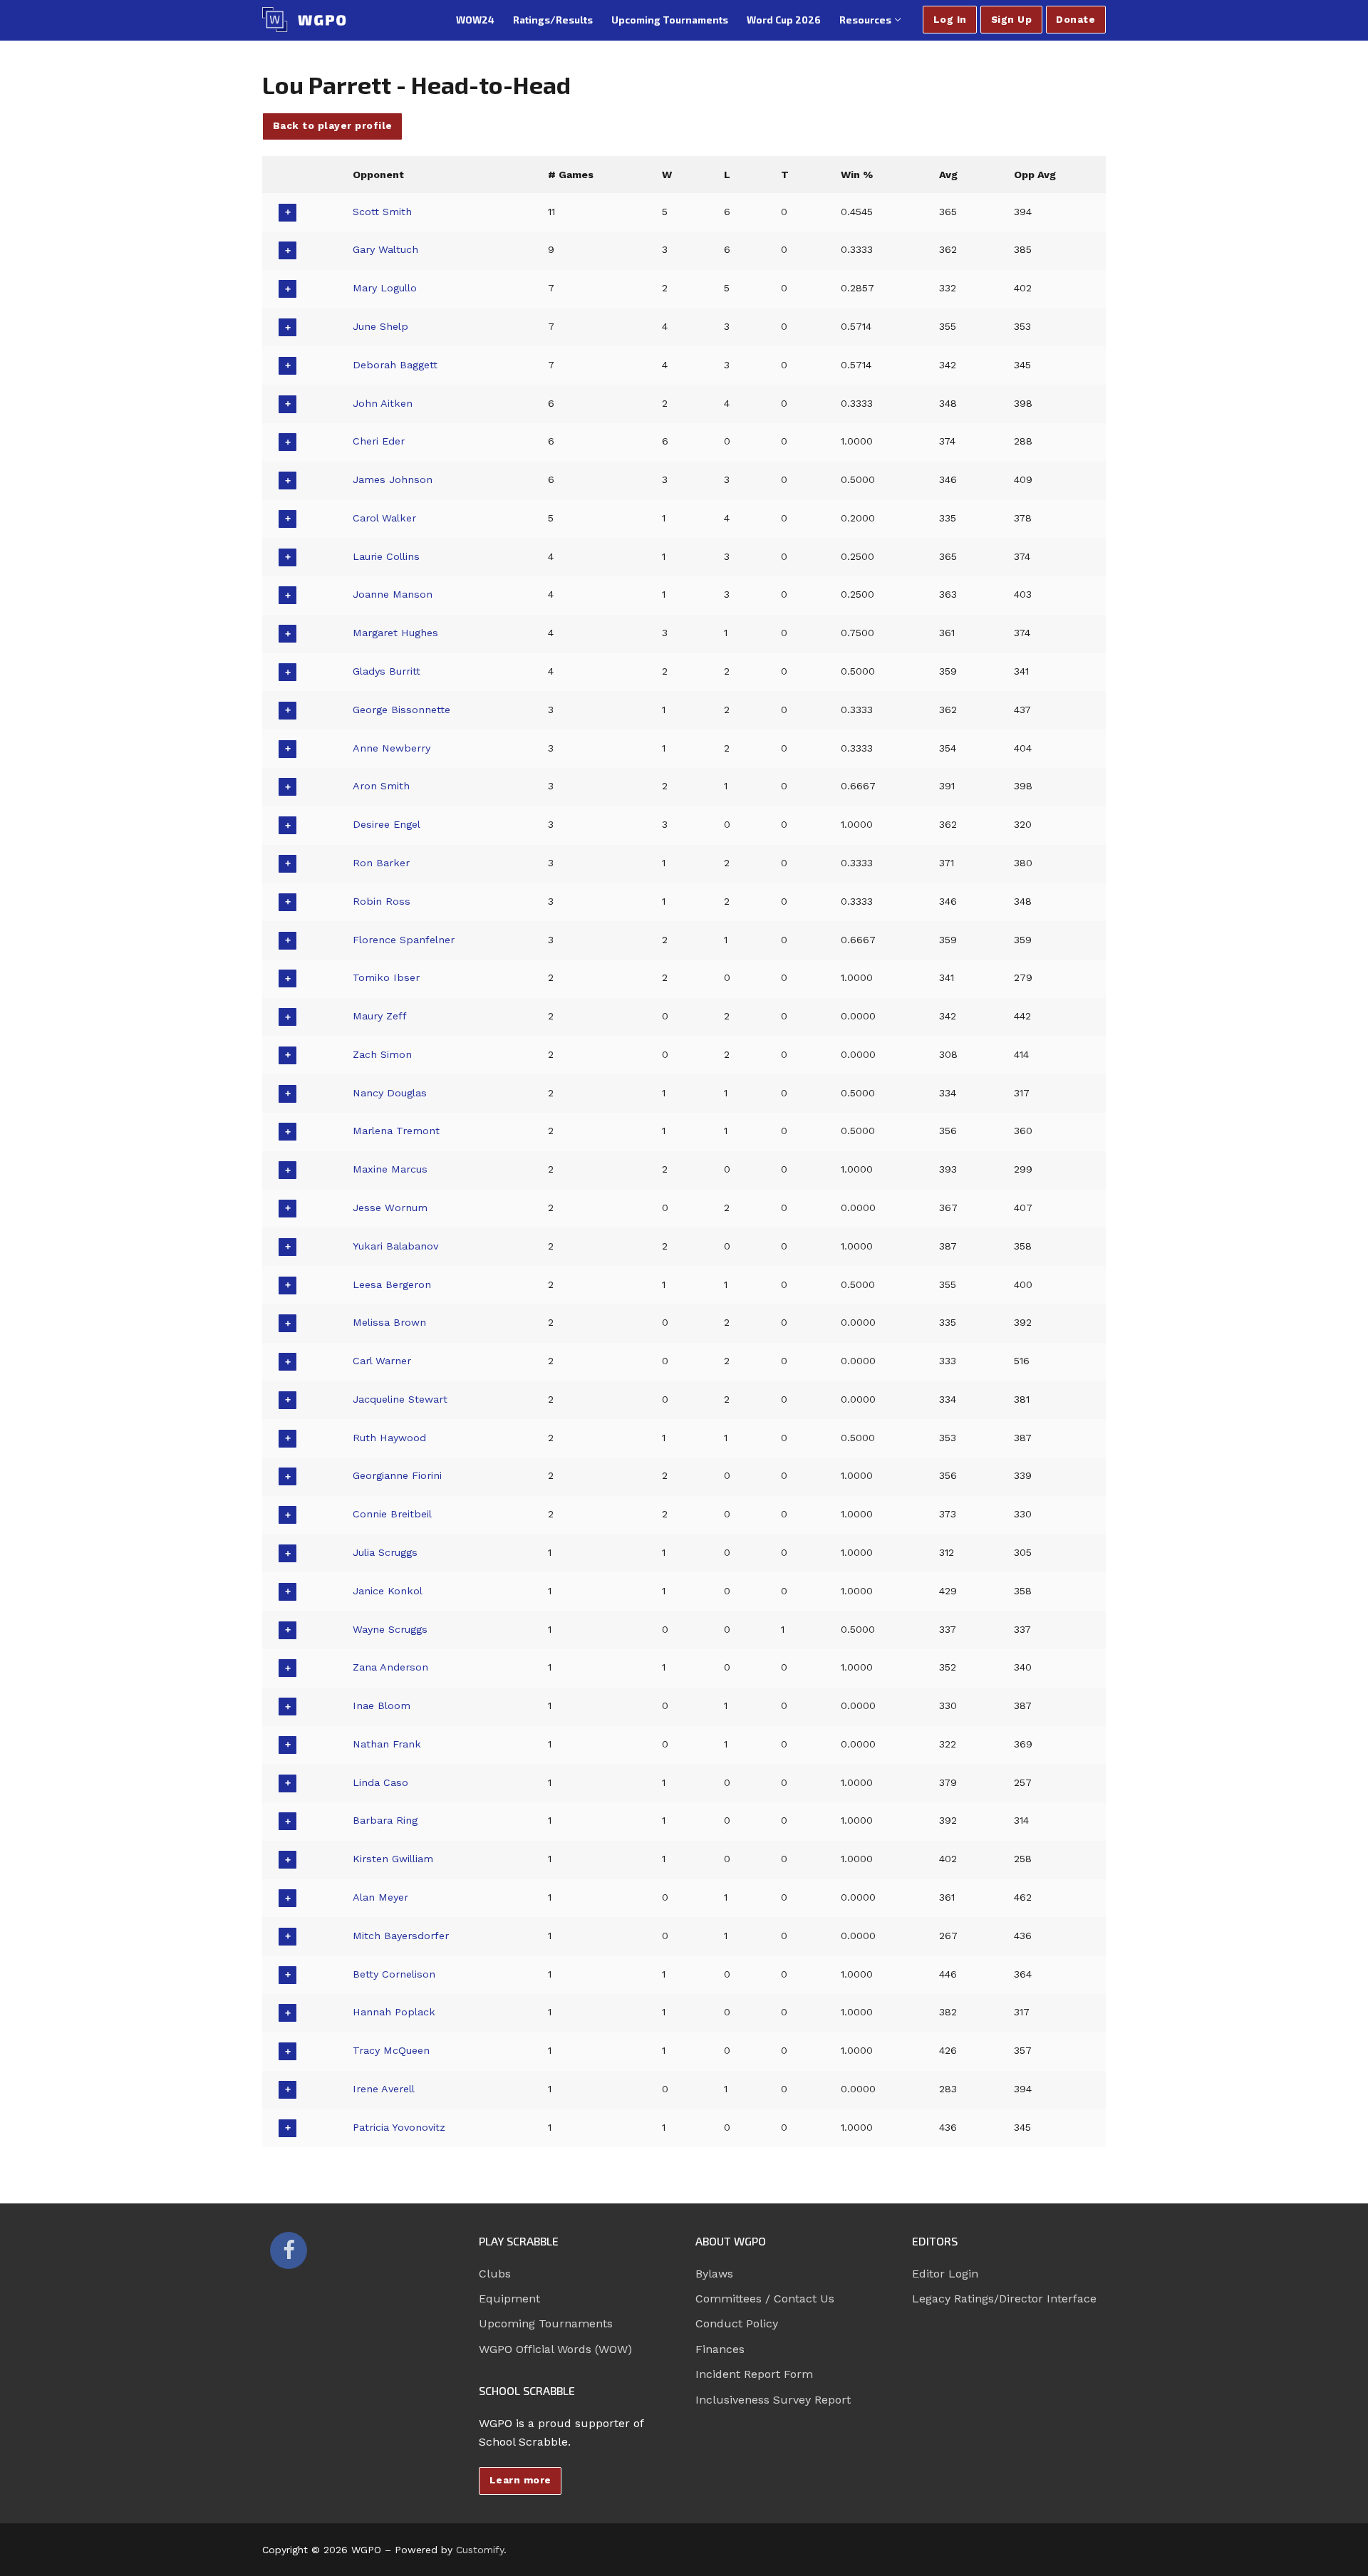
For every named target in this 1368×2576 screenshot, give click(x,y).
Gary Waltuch (385, 249)
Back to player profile (333, 125)
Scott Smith (382, 212)
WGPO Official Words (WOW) (555, 2349)
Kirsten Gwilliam (393, 1859)
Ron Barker (381, 863)
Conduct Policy (737, 2323)
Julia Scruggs (385, 1552)
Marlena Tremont (396, 1131)
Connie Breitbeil (392, 1514)
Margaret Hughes (395, 633)
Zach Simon (382, 1054)
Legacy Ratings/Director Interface (1004, 2299)
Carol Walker (384, 518)
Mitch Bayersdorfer (401, 1936)
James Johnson (393, 479)
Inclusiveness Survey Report (773, 2400)
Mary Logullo (385, 288)
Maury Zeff (380, 1016)
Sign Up (1012, 19)
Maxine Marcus (390, 1169)
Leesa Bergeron (392, 1284)
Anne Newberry (392, 748)
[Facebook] (289, 2250)
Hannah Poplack (394, 2012)
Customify (480, 2550)
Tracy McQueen (391, 2050)
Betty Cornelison (394, 1974)
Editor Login (945, 2274)
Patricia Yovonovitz (399, 2127)
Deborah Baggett (395, 365)
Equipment (509, 2299)
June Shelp (380, 326)
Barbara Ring (385, 1820)
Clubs (495, 2274)
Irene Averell (384, 2089)
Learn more (520, 2480)
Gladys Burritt (387, 671)
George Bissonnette (401, 710)
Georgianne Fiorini (397, 1475)
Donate (1076, 19)
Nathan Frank (387, 1744)
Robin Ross (382, 901)
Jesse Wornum (390, 1207)
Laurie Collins (386, 556)
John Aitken (383, 403)
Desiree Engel (387, 824)
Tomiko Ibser (386, 977)
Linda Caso (380, 1782)
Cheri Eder (379, 441)
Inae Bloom (382, 1705)
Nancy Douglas (390, 1093)
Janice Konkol (388, 1591)
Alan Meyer (380, 1897)
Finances (720, 2349)
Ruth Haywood (389, 1438)
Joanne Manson (393, 594)
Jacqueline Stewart (400, 1399)
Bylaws (714, 2274)
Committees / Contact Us (765, 2299)
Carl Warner (382, 1361)
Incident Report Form (754, 2374)
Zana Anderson (390, 1667)
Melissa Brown (389, 1322)
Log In (950, 19)
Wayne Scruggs (390, 1629)
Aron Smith (381, 786)
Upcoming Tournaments (546, 2323)
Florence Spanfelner (404, 940)
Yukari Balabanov (395, 1246)
